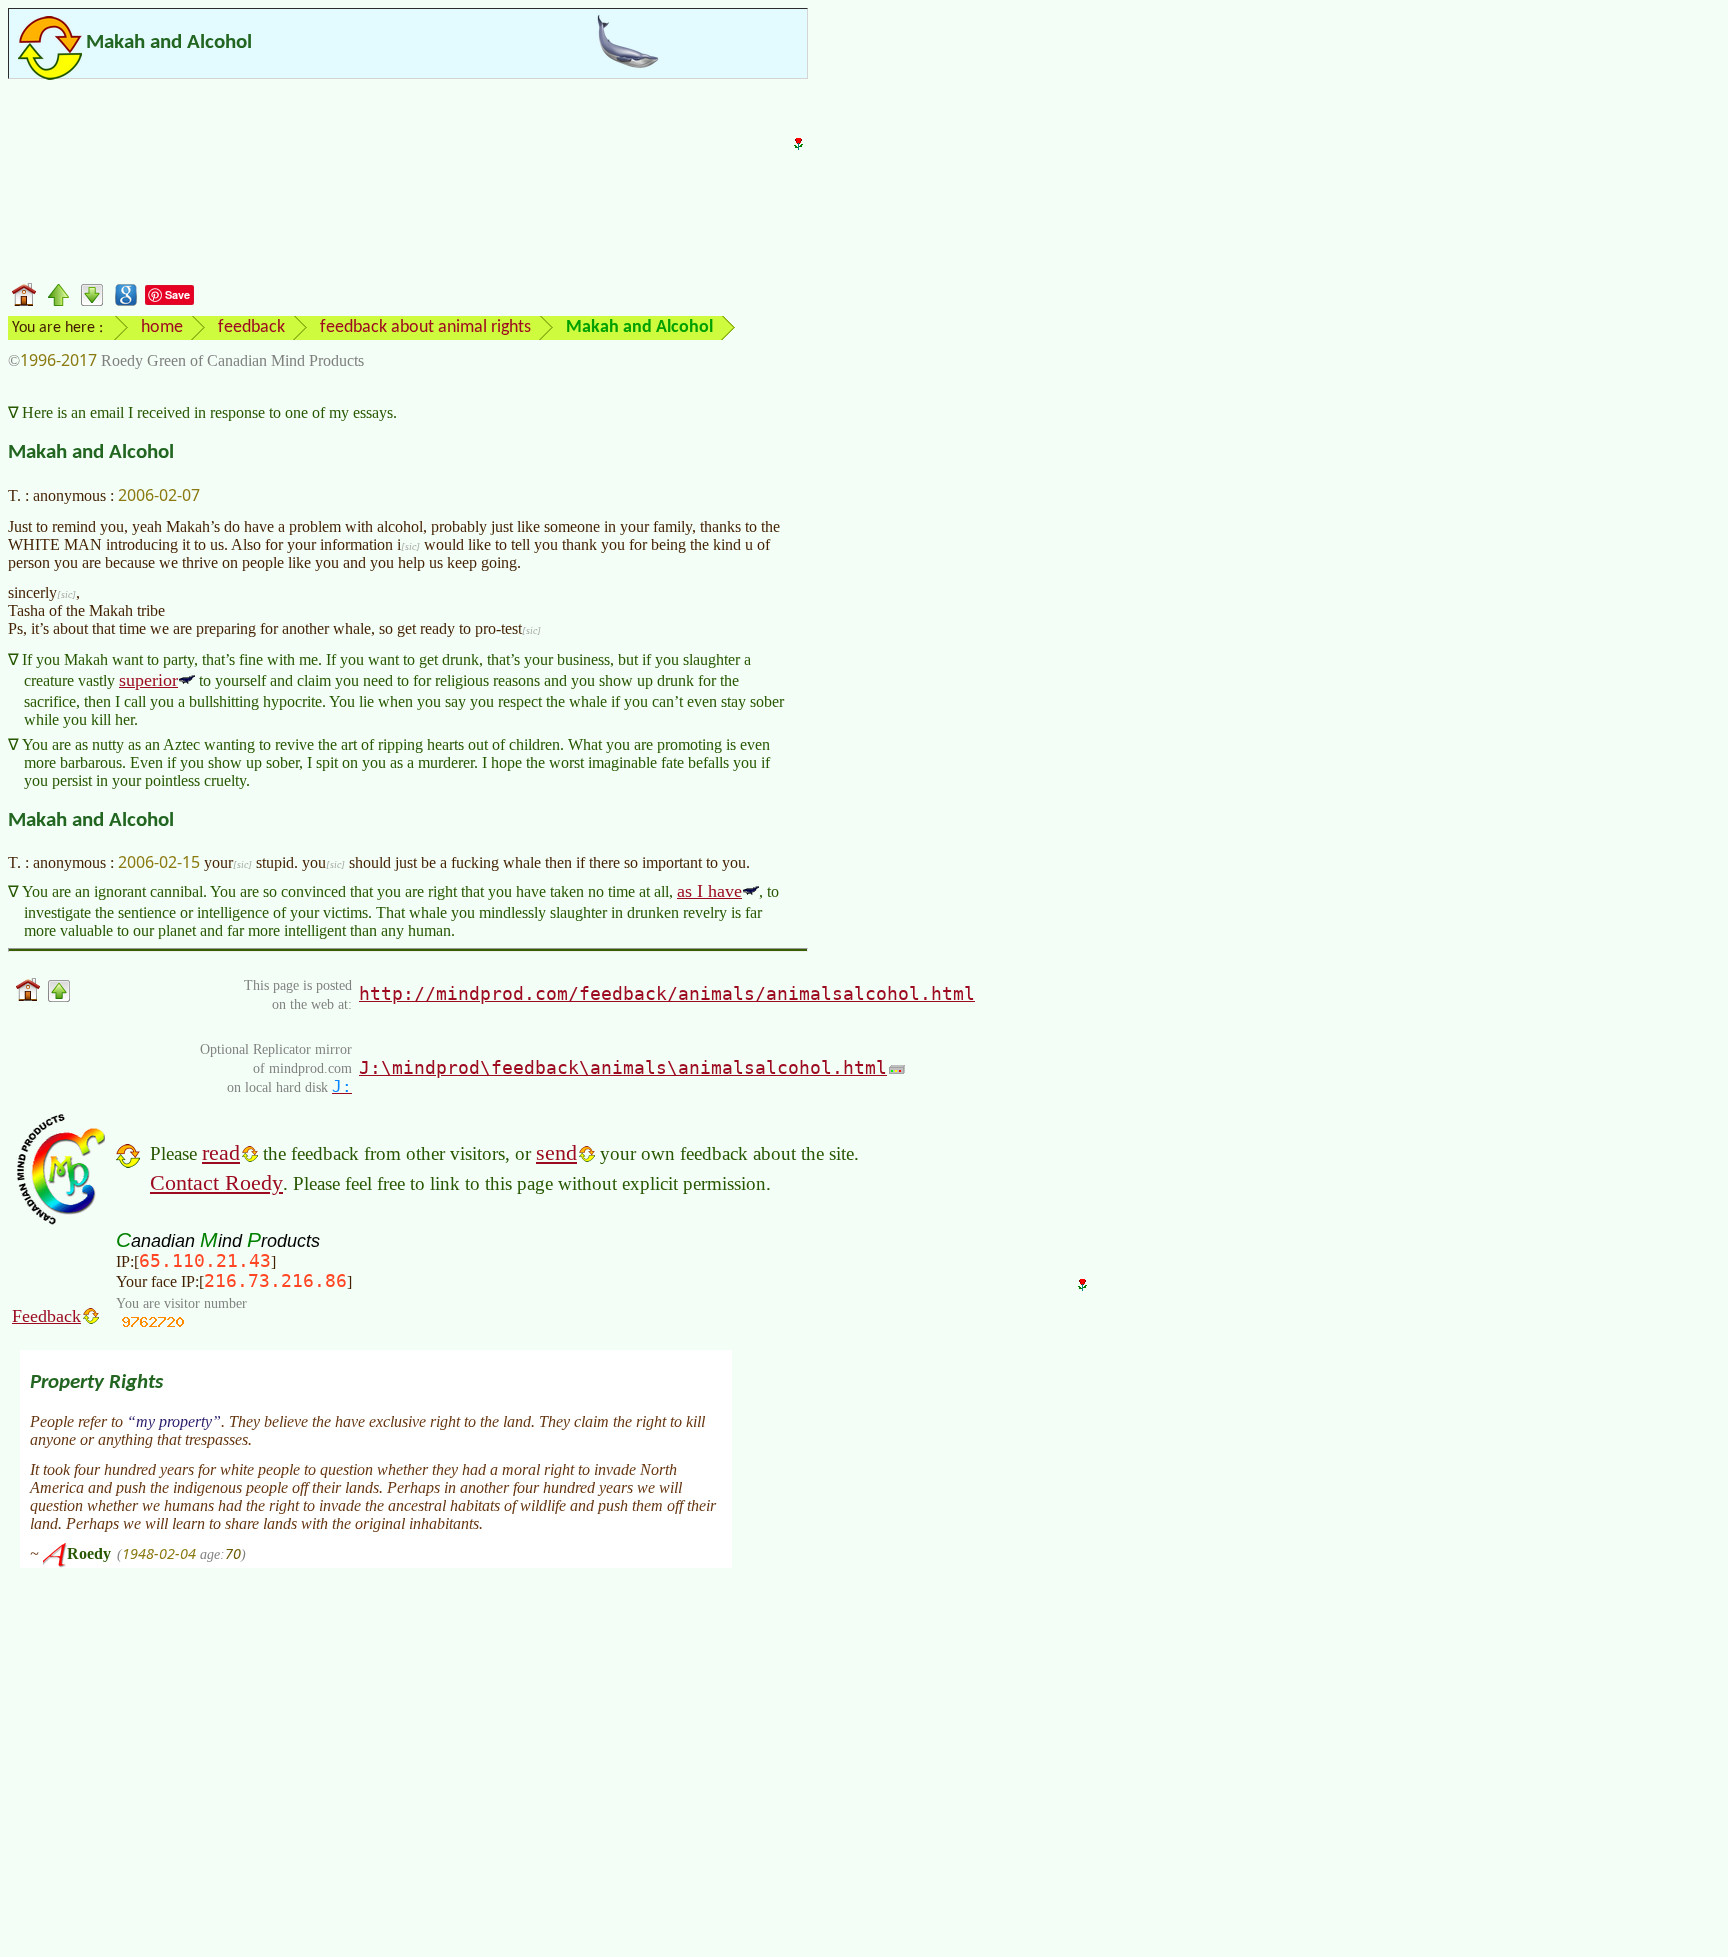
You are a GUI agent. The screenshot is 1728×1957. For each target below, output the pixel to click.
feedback (251, 327)
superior (148, 680)
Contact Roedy (216, 1182)
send (556, 1152)
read (221, 1152)
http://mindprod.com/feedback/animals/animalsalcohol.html (667, 993)
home (162, 327)
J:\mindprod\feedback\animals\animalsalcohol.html (623, 1067)
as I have (709, 891)
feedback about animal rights (425, 327)
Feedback (46, 1316)
